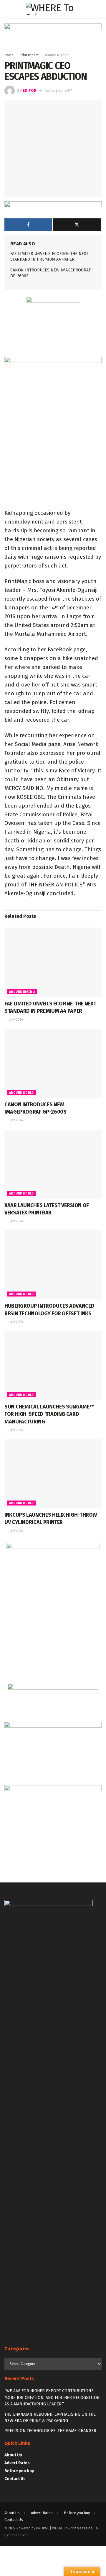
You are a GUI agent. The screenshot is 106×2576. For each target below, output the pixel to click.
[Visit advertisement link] (53, 38)
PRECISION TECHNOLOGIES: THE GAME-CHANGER (50, 2431)
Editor (30, 90)
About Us (13, 2455)
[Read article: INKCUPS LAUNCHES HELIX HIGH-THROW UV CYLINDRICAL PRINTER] (53, 1474)
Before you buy (19, 2471)
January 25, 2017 (59, 90)
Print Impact (29, 55)
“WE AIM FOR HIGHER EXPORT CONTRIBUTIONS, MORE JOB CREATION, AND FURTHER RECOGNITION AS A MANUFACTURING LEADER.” (52, 2397)
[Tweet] (77, 225)
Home (9, 55)
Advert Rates (17, 2463)
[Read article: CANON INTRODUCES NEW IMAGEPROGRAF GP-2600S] (53, 1063)
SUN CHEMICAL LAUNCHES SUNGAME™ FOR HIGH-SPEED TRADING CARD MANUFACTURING (49, 1414)
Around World (21, 1093)
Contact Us (15, 2479)
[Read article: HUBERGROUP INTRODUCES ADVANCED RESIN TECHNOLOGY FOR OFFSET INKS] (53, 1265)
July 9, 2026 (15, 1020)
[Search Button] (99, 9)
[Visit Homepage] (53, 9)
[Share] (28, 225)
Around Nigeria (57, 55)
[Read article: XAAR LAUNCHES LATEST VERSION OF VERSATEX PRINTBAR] (53, 1164)
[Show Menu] (7, 9)
